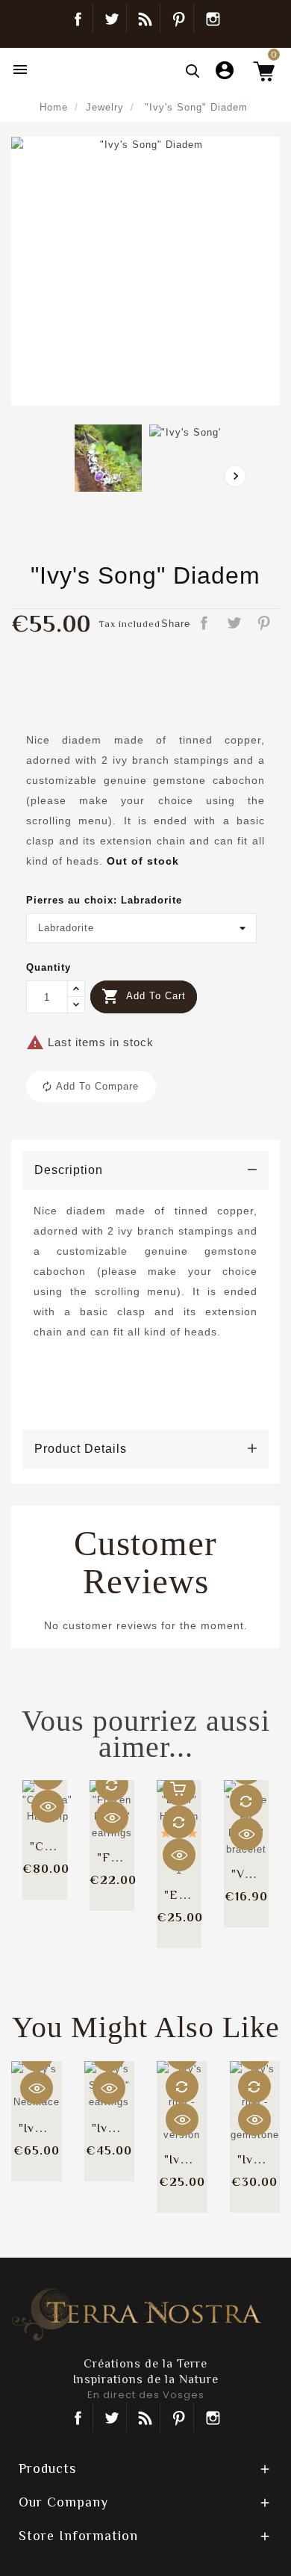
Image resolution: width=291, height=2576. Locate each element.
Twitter (112, 19)
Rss (145, 2418)
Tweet (235, 624)
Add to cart (144, 996)
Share (205, 624)
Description (69, 1170)
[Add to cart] (179, 1789)
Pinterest (179, 19)
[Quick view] (48, 1806)
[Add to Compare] (112, 1785)
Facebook (78, 19)
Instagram (213, 19)
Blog (145, 19)
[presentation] (235, 476)
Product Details (81, 1449)
